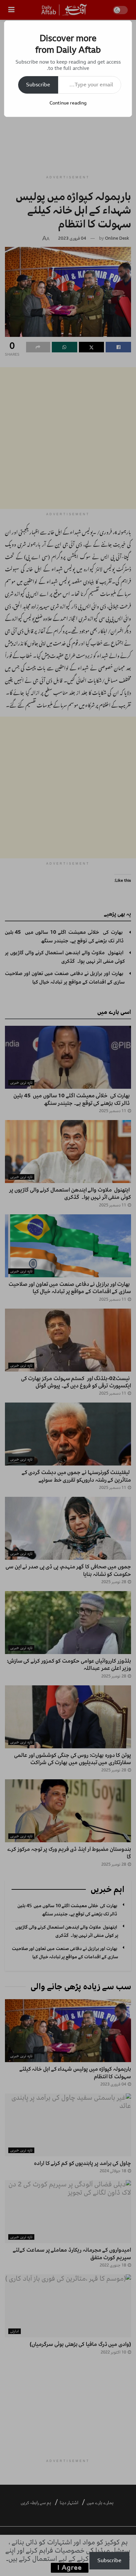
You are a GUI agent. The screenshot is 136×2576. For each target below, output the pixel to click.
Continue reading (68, 103)
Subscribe (38, 85)
